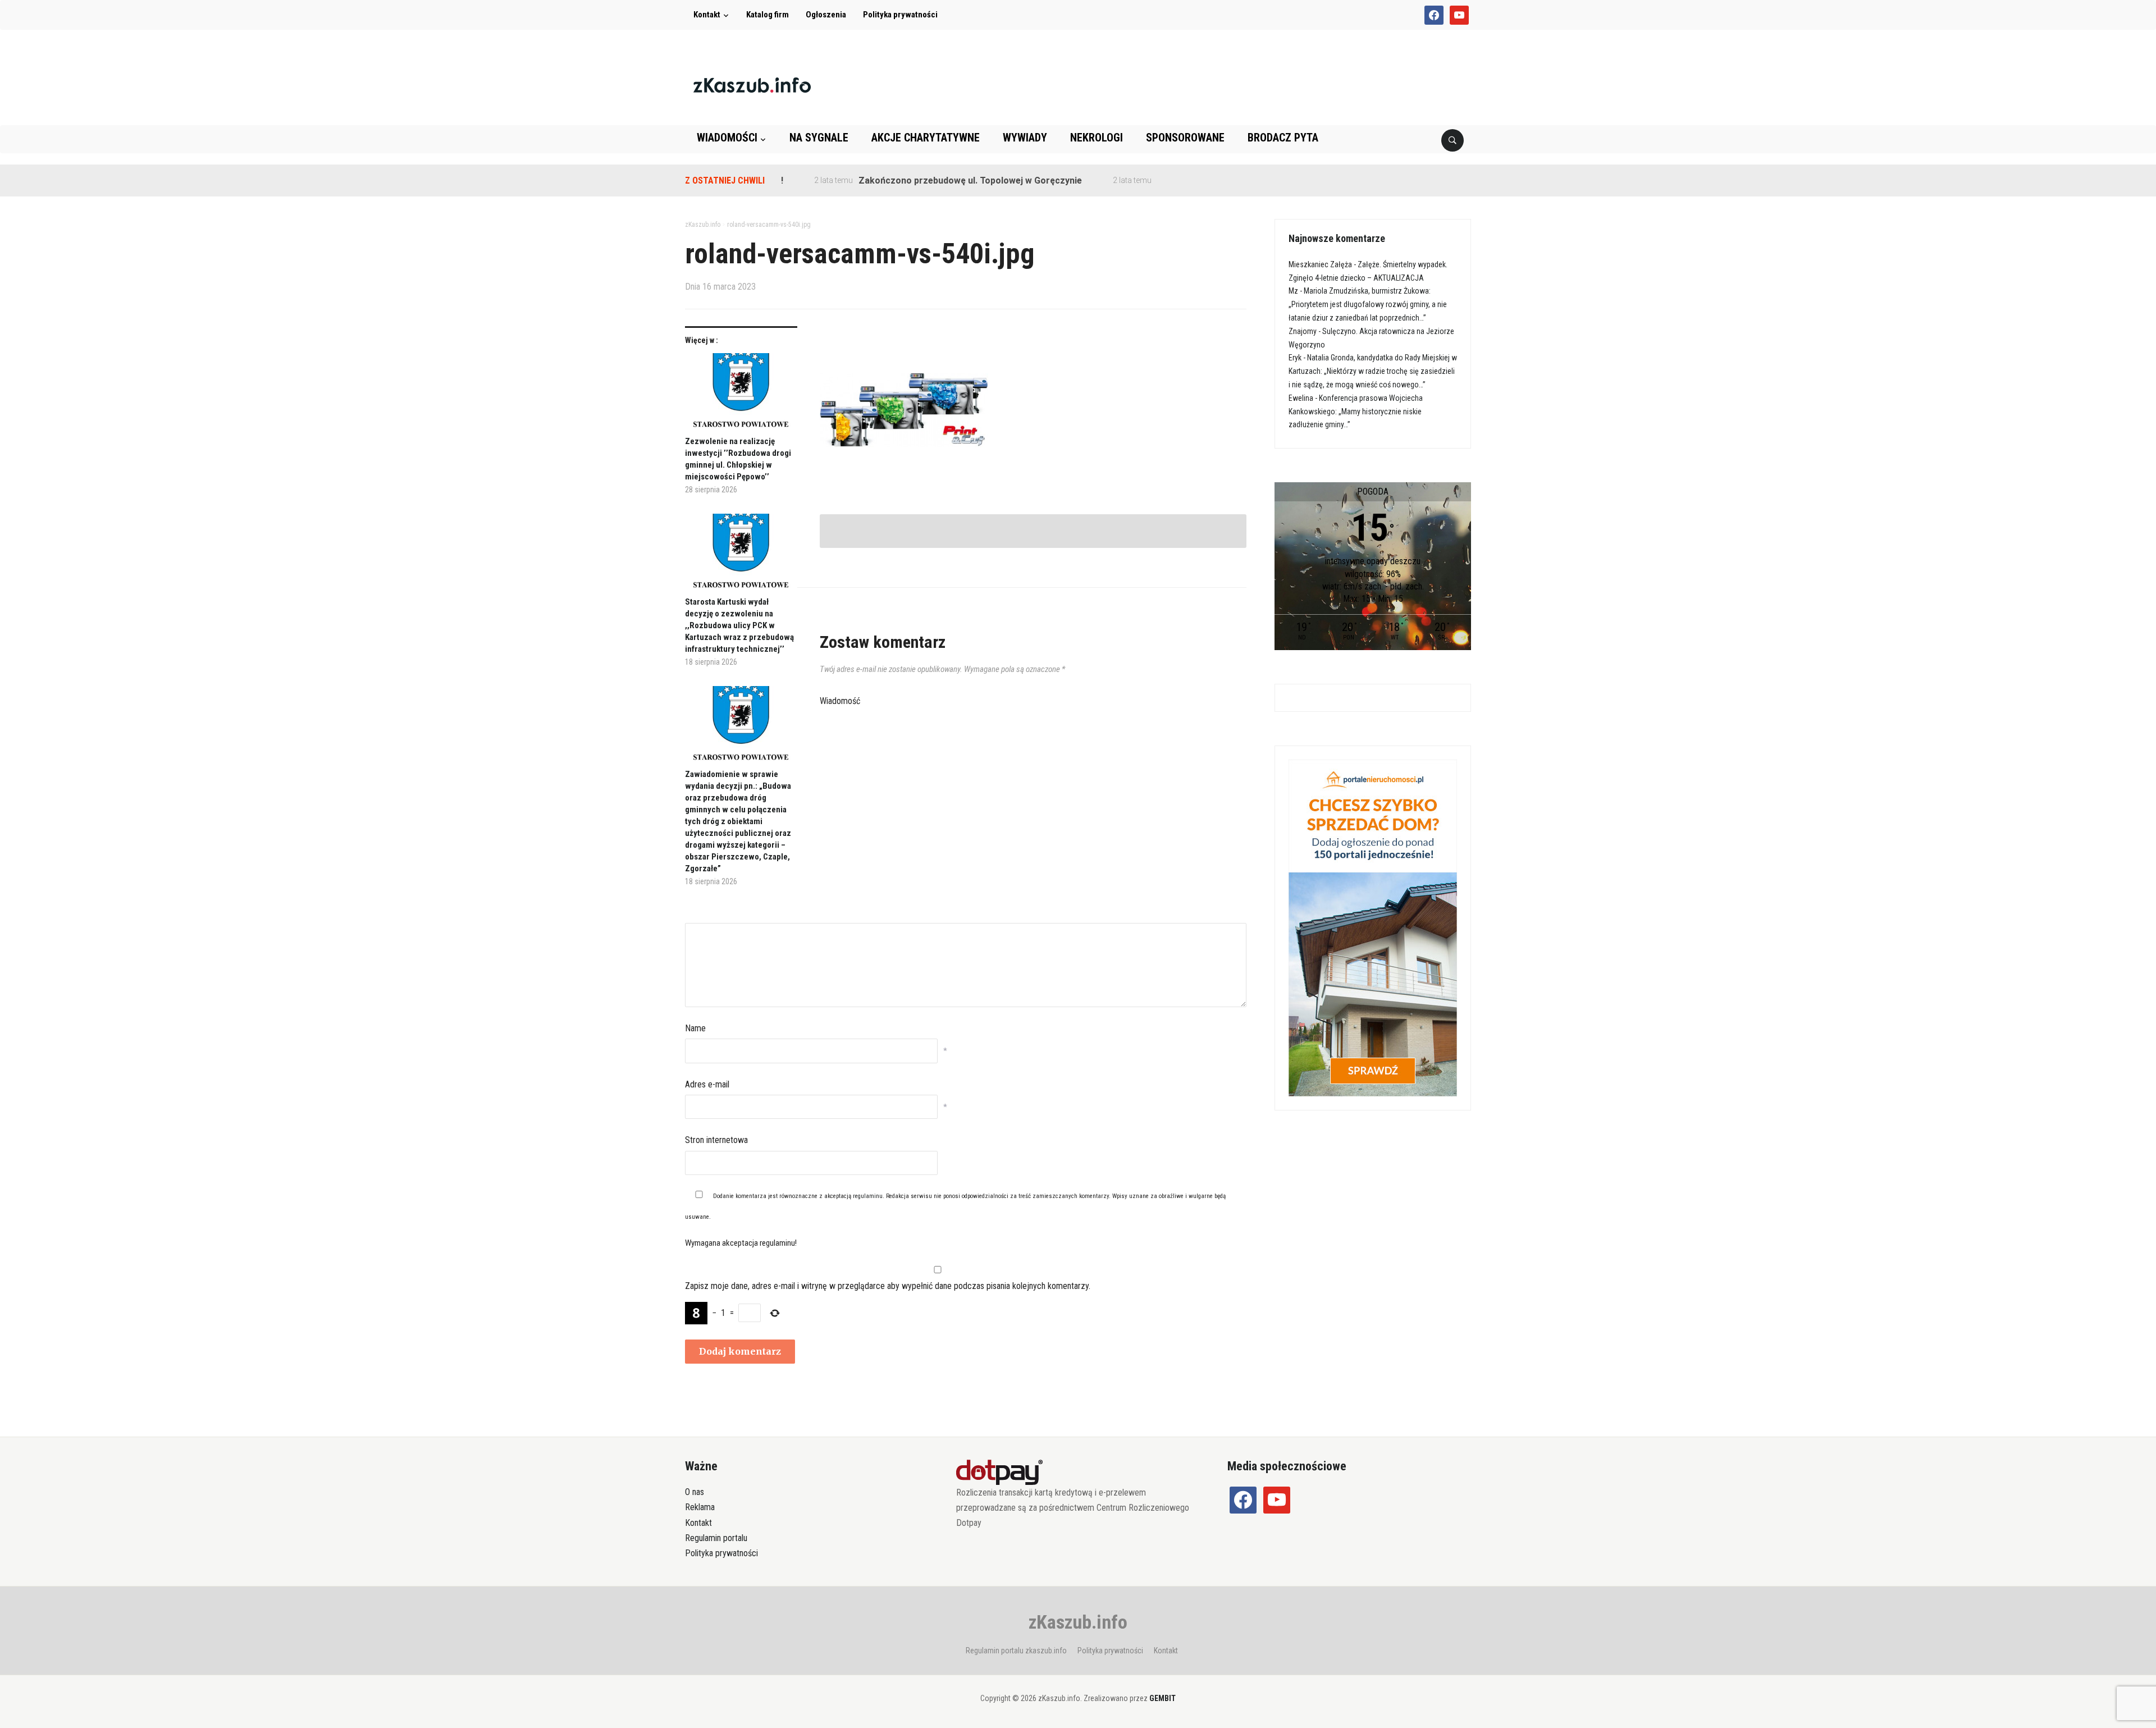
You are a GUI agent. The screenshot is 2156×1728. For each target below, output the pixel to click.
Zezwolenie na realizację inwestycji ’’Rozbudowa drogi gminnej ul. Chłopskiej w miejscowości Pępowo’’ (738, 459)
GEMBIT (1162, 1698)
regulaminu (868, 1196)
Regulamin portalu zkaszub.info (1016, 1651)
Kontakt (707, 15)
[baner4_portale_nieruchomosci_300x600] (1373, 927)
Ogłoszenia (826, 15)
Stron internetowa (716, 1140)
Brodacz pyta (1283, 138)
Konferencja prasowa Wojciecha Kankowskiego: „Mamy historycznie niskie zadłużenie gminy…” (1356, 412)
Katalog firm (768, 15)
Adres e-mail (707, 1084)
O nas (695, 1492)
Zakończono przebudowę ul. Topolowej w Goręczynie (918, 180)
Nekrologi (1097, 138)
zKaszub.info (1078, 1622)
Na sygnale (819, 138)
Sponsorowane (1185, 138)
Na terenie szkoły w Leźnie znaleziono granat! (1202, 180)
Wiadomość (840, 701)
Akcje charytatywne (926, 138)
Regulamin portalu (716, 1538)
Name (695, 1028)
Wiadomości (727, 138)
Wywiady (1025, 138)
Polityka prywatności (900, 15)
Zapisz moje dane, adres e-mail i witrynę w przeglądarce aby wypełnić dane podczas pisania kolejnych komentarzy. (888, 1286)
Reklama (700, 1507)
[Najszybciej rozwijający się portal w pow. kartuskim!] (752, 84)
